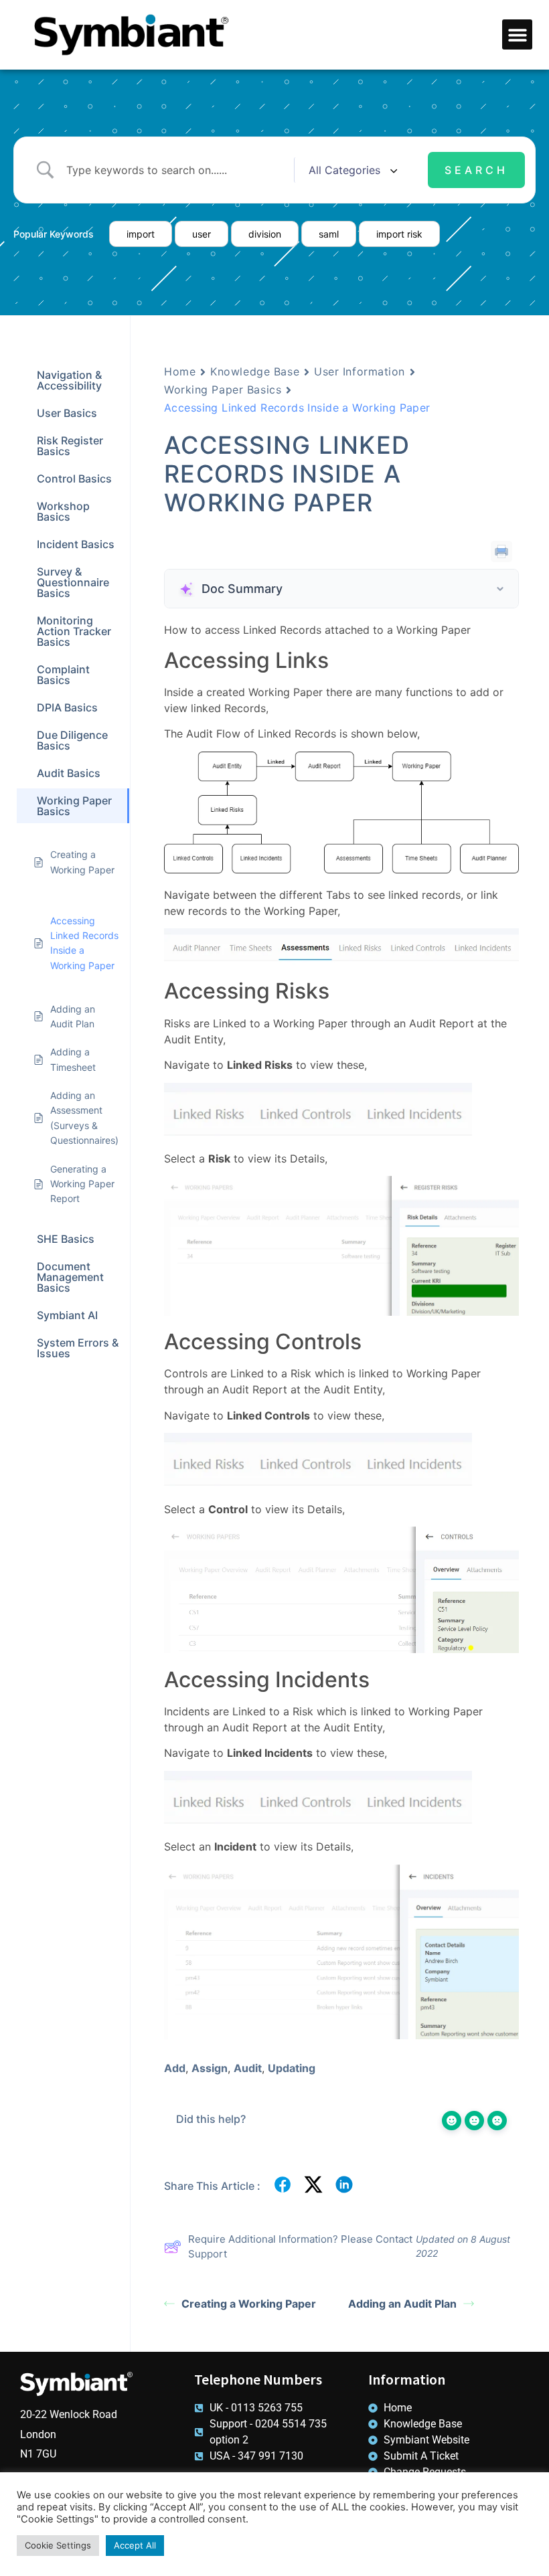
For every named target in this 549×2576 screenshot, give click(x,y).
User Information (360, 371)
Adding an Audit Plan (402, 2304)
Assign (210, 2068)
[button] (517, 34)
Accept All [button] (135, 2545)
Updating (292, 2068)
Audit (248, 2068)
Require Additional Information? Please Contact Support (300, 2247)
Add (175, 2068)
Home (180, 371)
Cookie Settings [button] (58, 2545)
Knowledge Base (255, 371)
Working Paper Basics (223, 390)
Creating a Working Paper (249, 2304)
